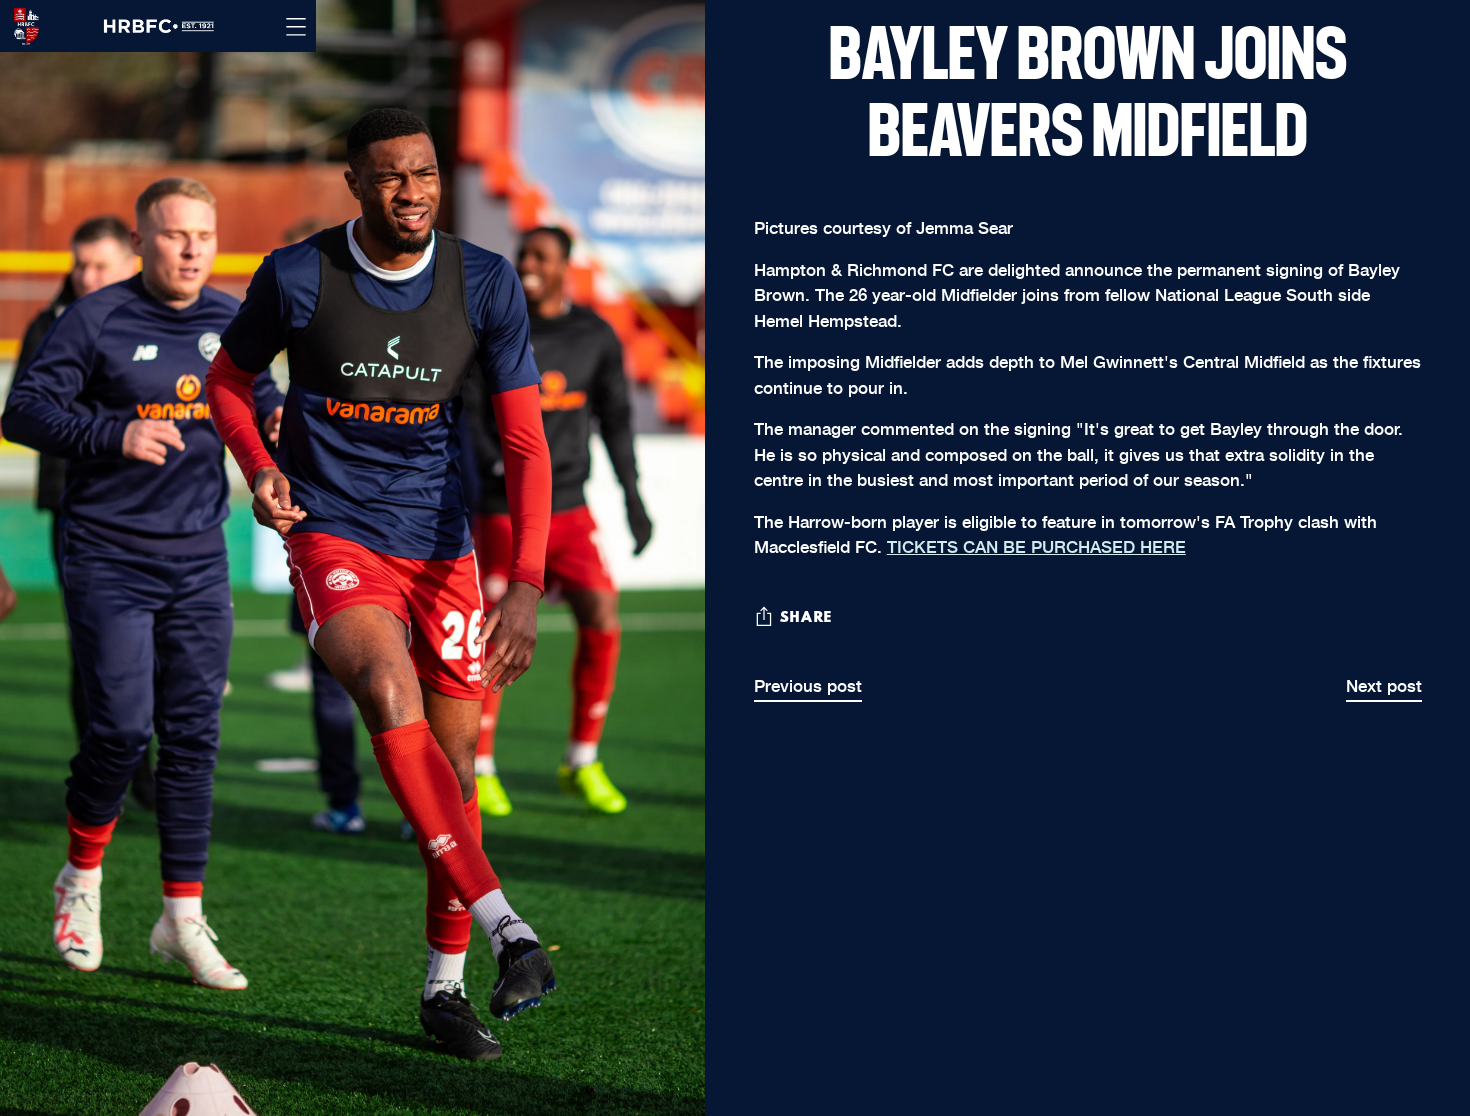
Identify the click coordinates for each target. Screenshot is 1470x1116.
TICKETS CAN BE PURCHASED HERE (1036, 545)
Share (806, 618)
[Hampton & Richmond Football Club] (20, 26)
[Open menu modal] (296, 26)
